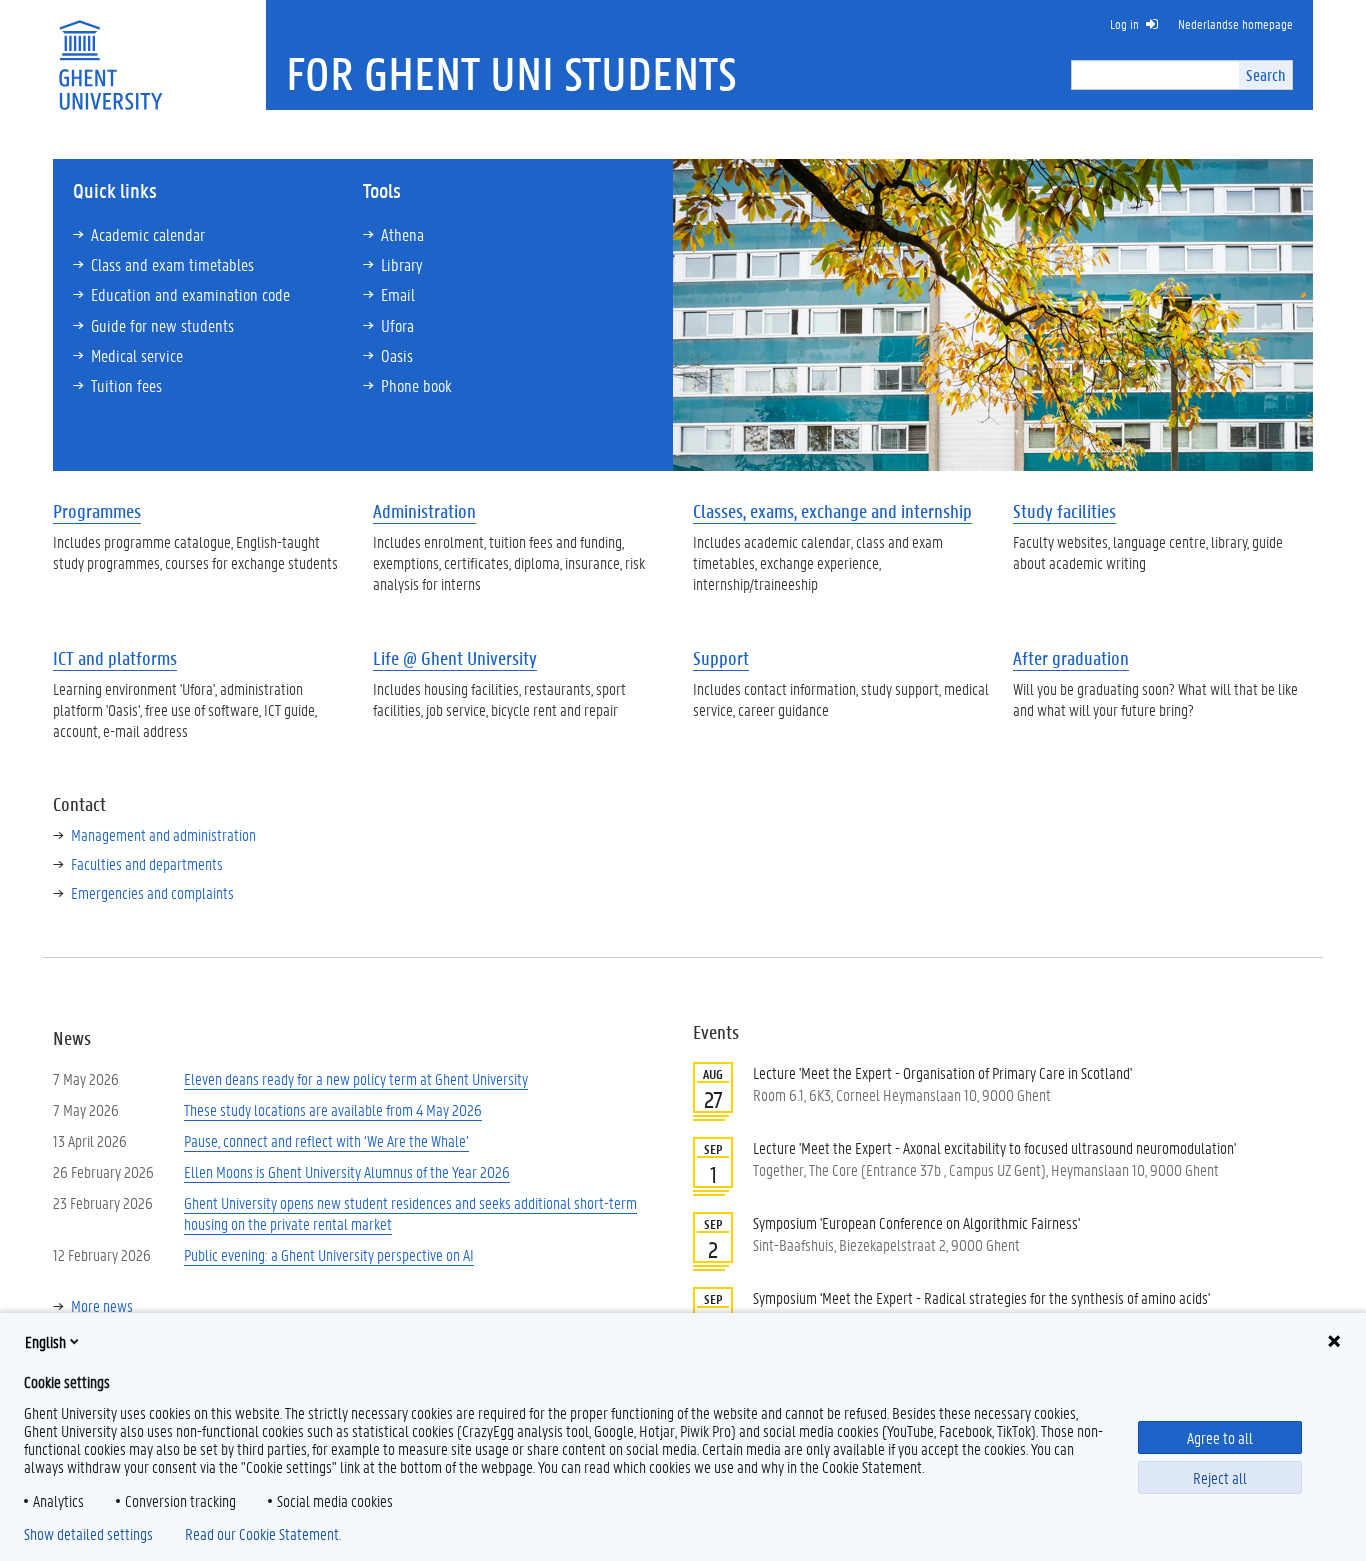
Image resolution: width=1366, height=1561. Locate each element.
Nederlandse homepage (1235, 23)
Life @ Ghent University (455, 658)
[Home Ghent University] (110, 52)
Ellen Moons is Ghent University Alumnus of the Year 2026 (347, 1171)
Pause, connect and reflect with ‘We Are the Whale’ (326, 1140)
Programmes (97, 511)
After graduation (1071, 658)
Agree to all (1220, 1437)
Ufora (397, 325)
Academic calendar (148, 234)
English (45, 1341)
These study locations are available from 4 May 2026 (333, 1109)
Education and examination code (190, 294)
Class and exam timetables (172, 264)
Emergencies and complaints (152, 892)
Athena (402, 234)
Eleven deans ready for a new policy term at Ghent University (356, 1078)
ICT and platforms (115, 658)
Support (721, 658)
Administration (424, 511)
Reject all (1220, 1477)
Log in (1124, 23)
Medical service (137, 355)
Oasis (397, 355)
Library (402, 264)
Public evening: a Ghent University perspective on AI (329, 1254)
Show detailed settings (88, 1534)
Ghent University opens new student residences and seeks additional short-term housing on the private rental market (410, 1213)
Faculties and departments (147, 863)
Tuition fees (126, 385)
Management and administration (163, 834)
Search (1265, 74)
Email (398, 294)
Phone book (416, 385)
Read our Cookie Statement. (263, 1534)
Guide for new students (162, 325)
